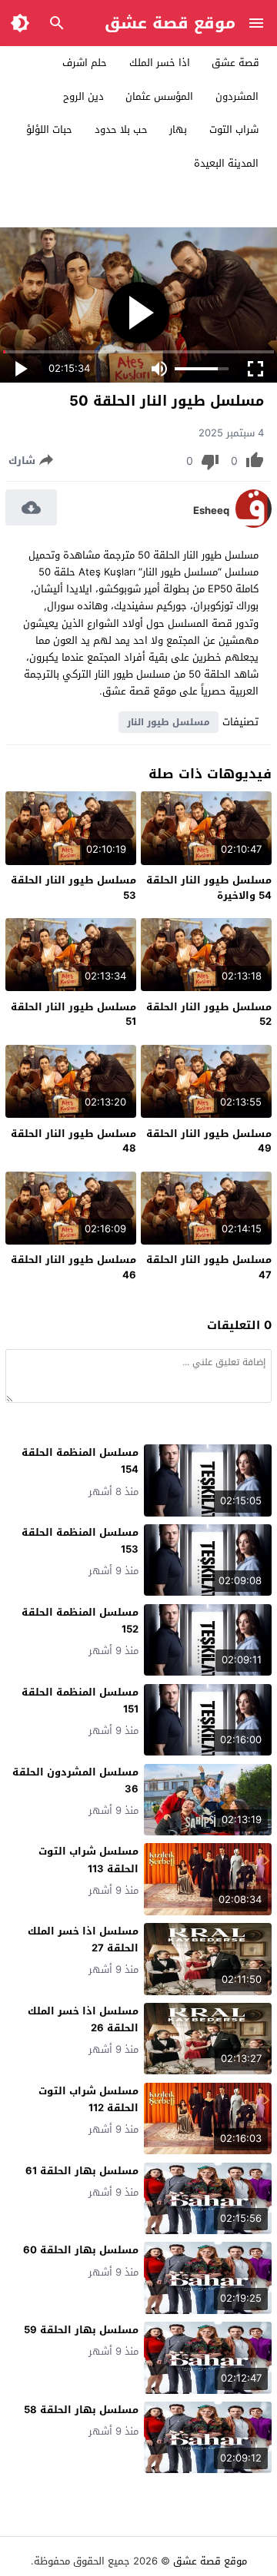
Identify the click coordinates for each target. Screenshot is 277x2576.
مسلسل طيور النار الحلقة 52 (209, 1014)
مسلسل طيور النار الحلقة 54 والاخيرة (209, 888)
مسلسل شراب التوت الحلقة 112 (88, 2099)
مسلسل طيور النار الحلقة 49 (209, 1141)
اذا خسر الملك (160, 63)
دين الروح (83, 96)
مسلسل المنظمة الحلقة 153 (80, 1541)
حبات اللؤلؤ (49, 129)
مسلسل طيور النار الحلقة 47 (209, 1267)
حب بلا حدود (121, 129)
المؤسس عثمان (159, 96)
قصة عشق (235, 63)
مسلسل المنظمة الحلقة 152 (80, 1621)
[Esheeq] (254, 524)
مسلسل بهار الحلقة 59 (81, 2330)
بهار (178, 129)
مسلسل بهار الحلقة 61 (82, 2171)
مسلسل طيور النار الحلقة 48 (73, 1141)
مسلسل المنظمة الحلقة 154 (80, 1461)
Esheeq (211, 511)
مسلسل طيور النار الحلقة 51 (73, 1014)
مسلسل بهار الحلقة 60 (81, 2250)
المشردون (237, 96)
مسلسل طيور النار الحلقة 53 (73, 888)
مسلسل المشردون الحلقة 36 (75, 1780)
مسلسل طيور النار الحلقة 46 (73, 1267)
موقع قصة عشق (170, 23)
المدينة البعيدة (226, 163)
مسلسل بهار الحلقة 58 (81, 2410)
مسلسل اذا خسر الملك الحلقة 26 (83, 2019)
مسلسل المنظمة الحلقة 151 (80, 1701)
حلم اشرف (85, 63)
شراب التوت (234, 129)
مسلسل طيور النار (169, 722)
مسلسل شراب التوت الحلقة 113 (88, 1860)
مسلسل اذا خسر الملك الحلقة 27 (83, 1939)
